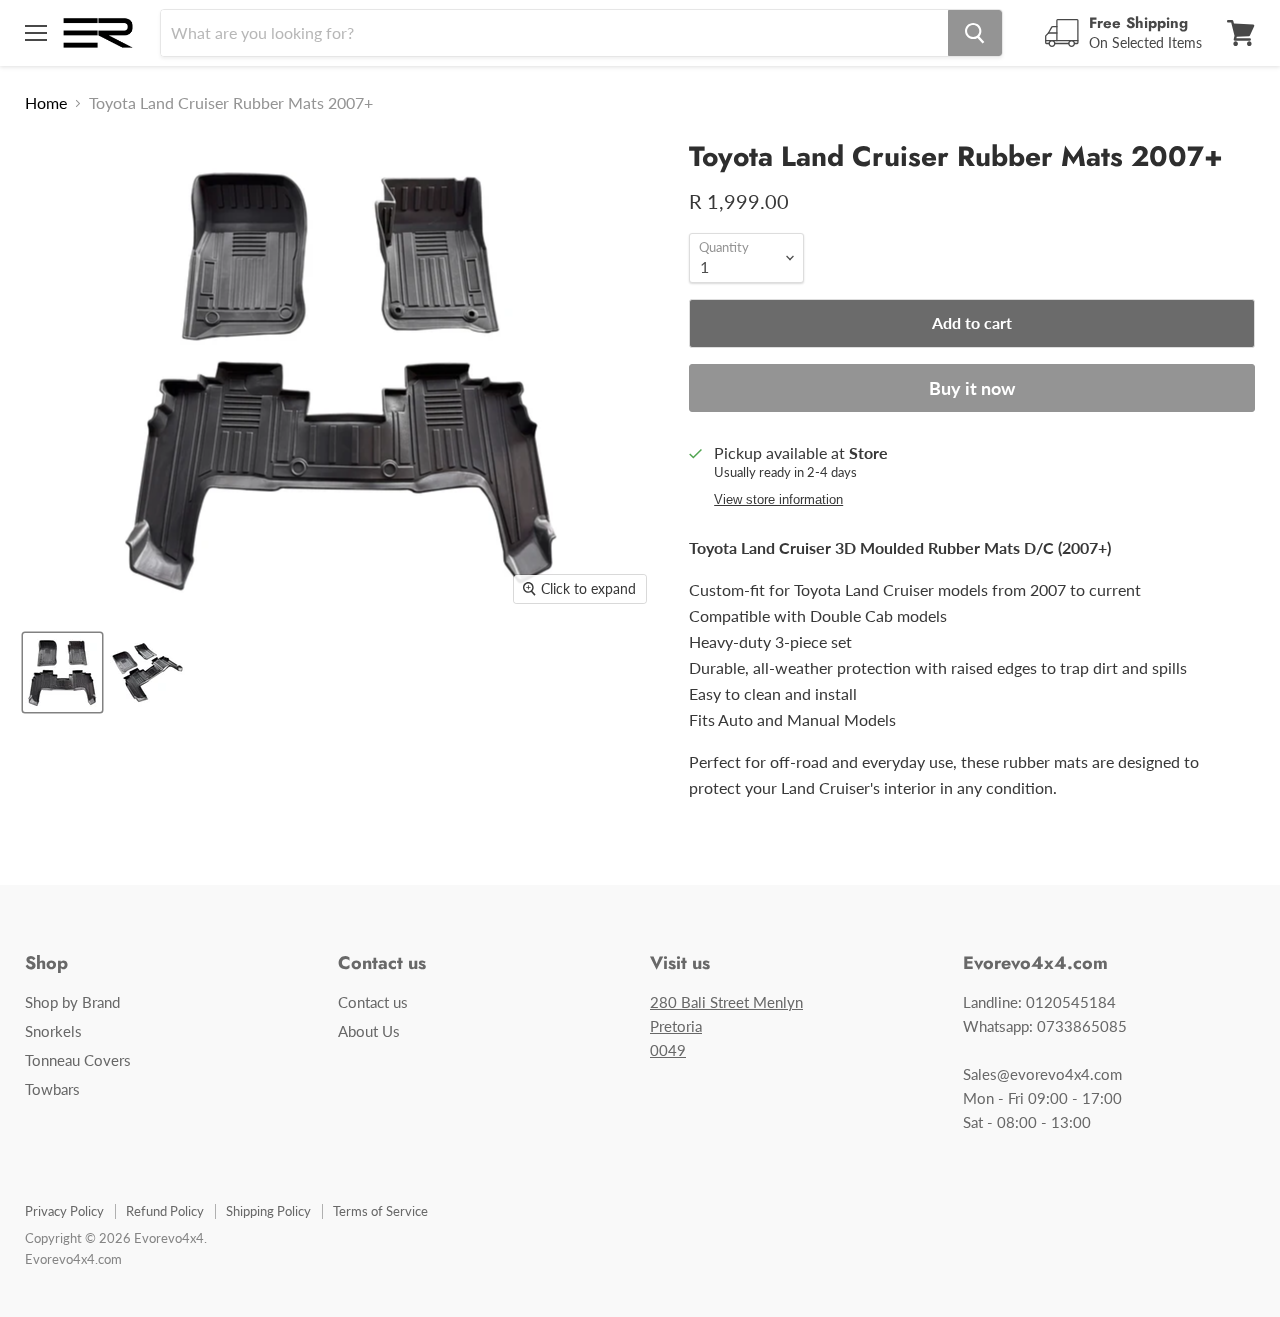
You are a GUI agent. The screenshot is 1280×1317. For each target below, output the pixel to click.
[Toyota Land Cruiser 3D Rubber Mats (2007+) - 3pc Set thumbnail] (62, 672)
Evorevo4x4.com (73, 1259)
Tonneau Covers (78, 1060)
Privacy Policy (64, 1211)
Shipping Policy (268, 1211)
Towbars (52, 1089)
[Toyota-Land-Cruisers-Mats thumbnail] (147, 672)
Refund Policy (165, 1211)
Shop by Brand (72, 1002)
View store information (778, 500)
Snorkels (53, 1031)
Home (46, 103)
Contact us (373, 1002)
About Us (369, 1031)
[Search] (975, 33)
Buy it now (972, 388)
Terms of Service (380, 1211)
